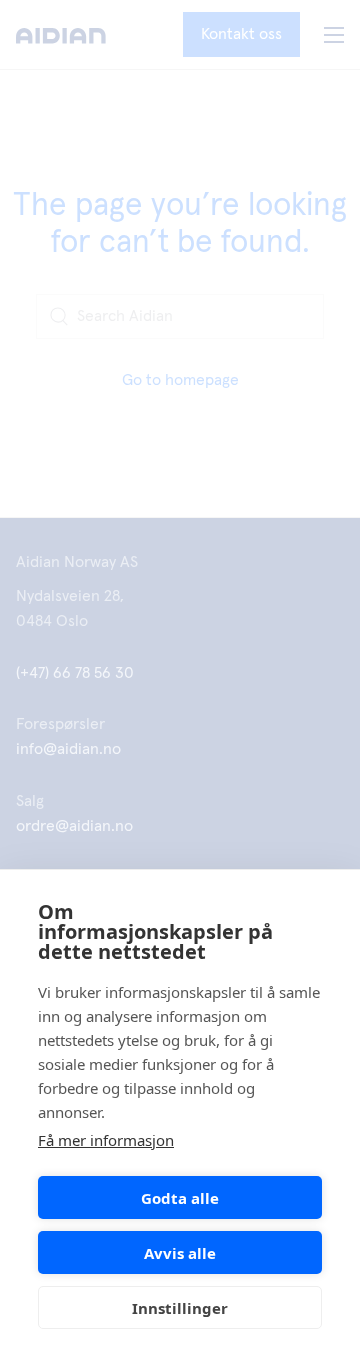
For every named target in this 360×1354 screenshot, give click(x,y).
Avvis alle (180, 1253)
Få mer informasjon (106, 1140)
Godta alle (180, 1198)
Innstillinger (180, 1308)
